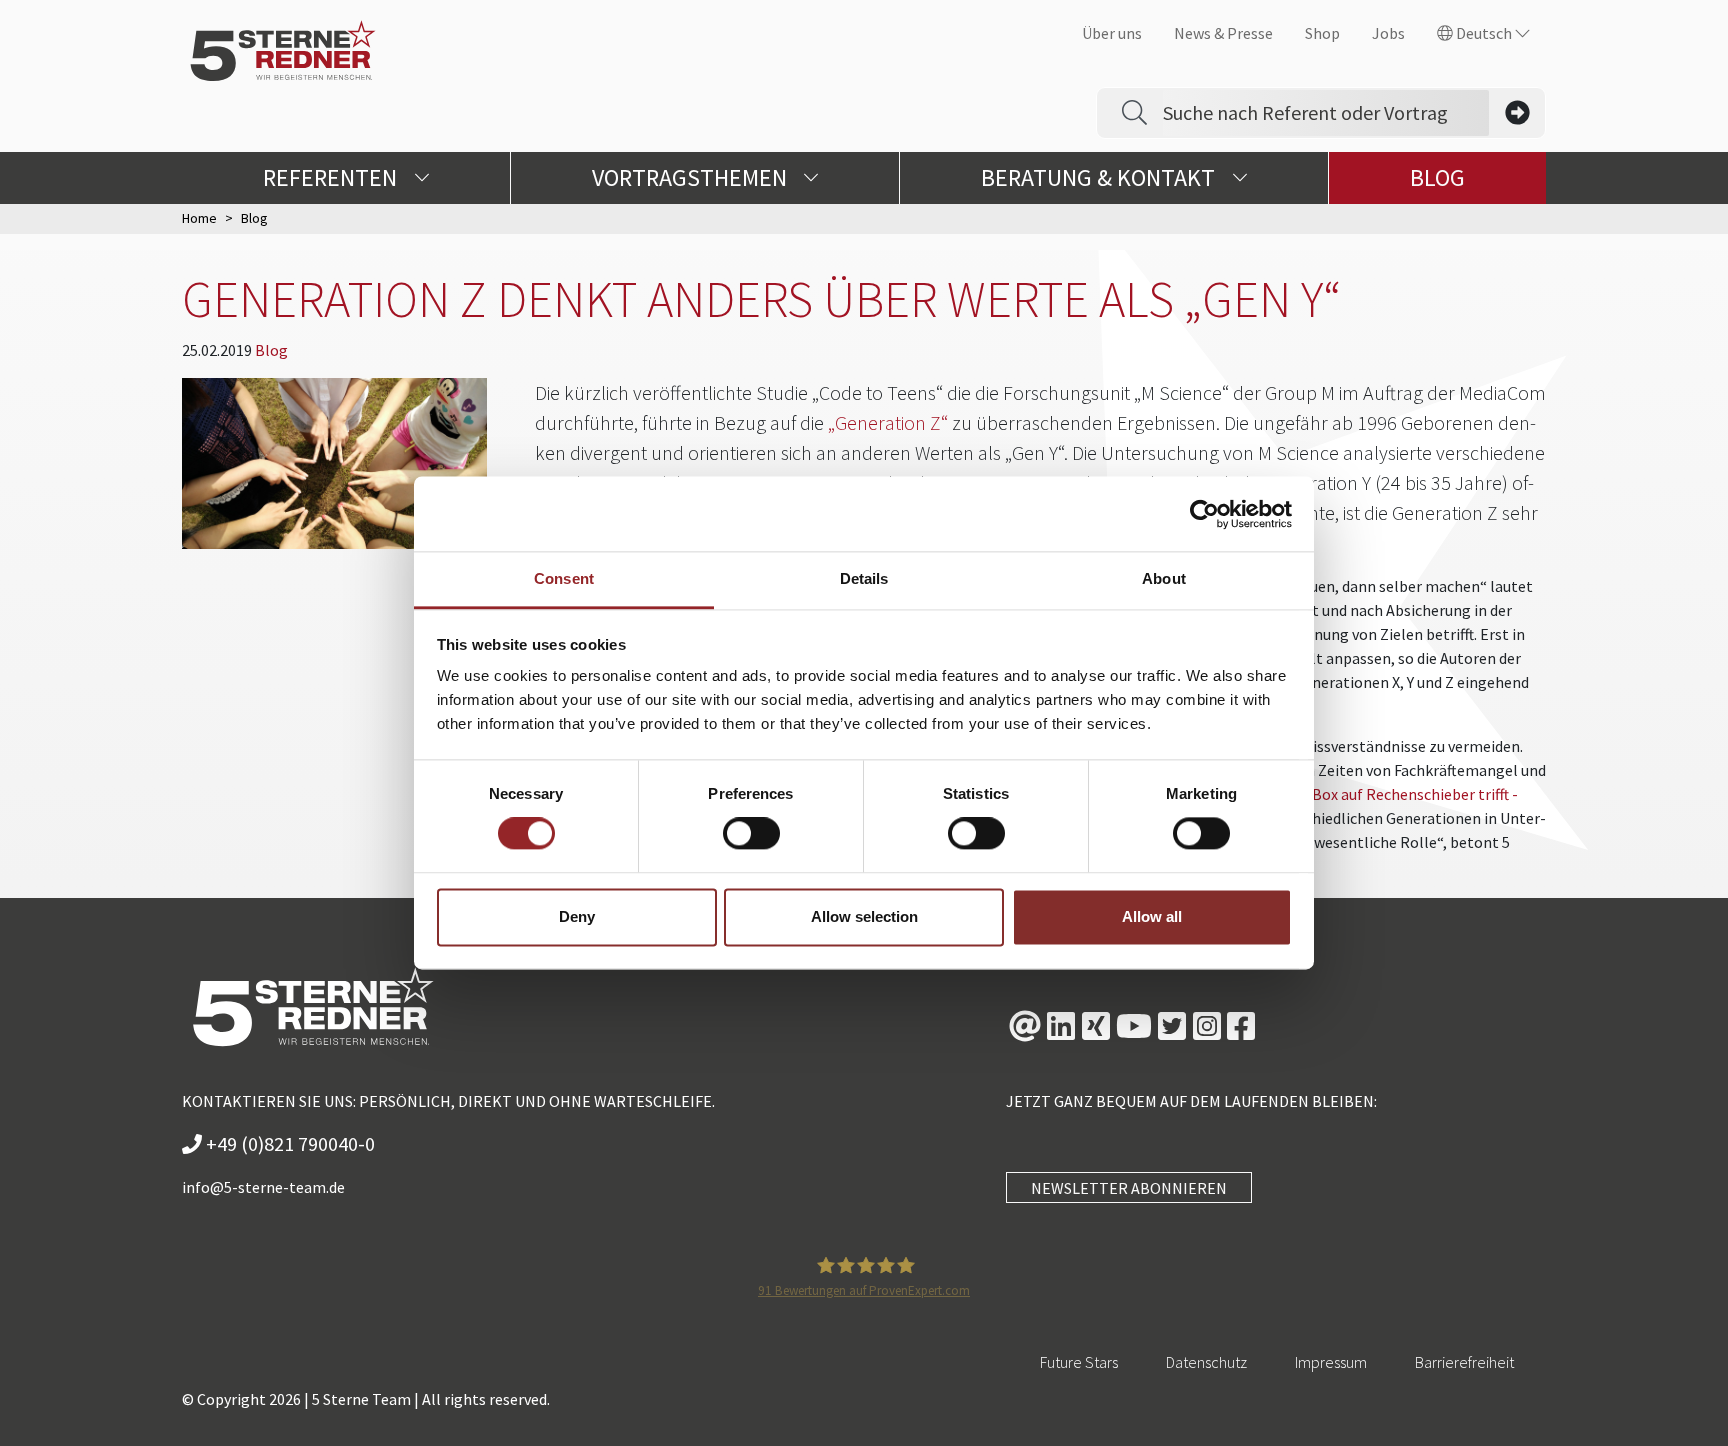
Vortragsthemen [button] (692, 177)
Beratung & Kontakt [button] (1100, 177)
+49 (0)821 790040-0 (288, 1143)
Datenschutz (1206, 1362)
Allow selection (864, 916)
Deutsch (1484, 33)
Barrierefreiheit (1464, 1362)
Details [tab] (864, 578)
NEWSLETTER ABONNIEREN (1129, 1188)
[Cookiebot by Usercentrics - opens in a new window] (1204, 514)
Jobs (1388, 33)
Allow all (1152, 916)
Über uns (1112, 33)
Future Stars (1079, 1362)
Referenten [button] (332, 177)
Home (199, 218)
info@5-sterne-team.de (263, 1187)
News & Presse (1223, 33)
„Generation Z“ (888, 422)
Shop (1322, 33)
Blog (1437, 177)
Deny (577, 916)
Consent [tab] (564, 578)
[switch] (751, 834)
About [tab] (1164, 578)
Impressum (1331, 1362)
